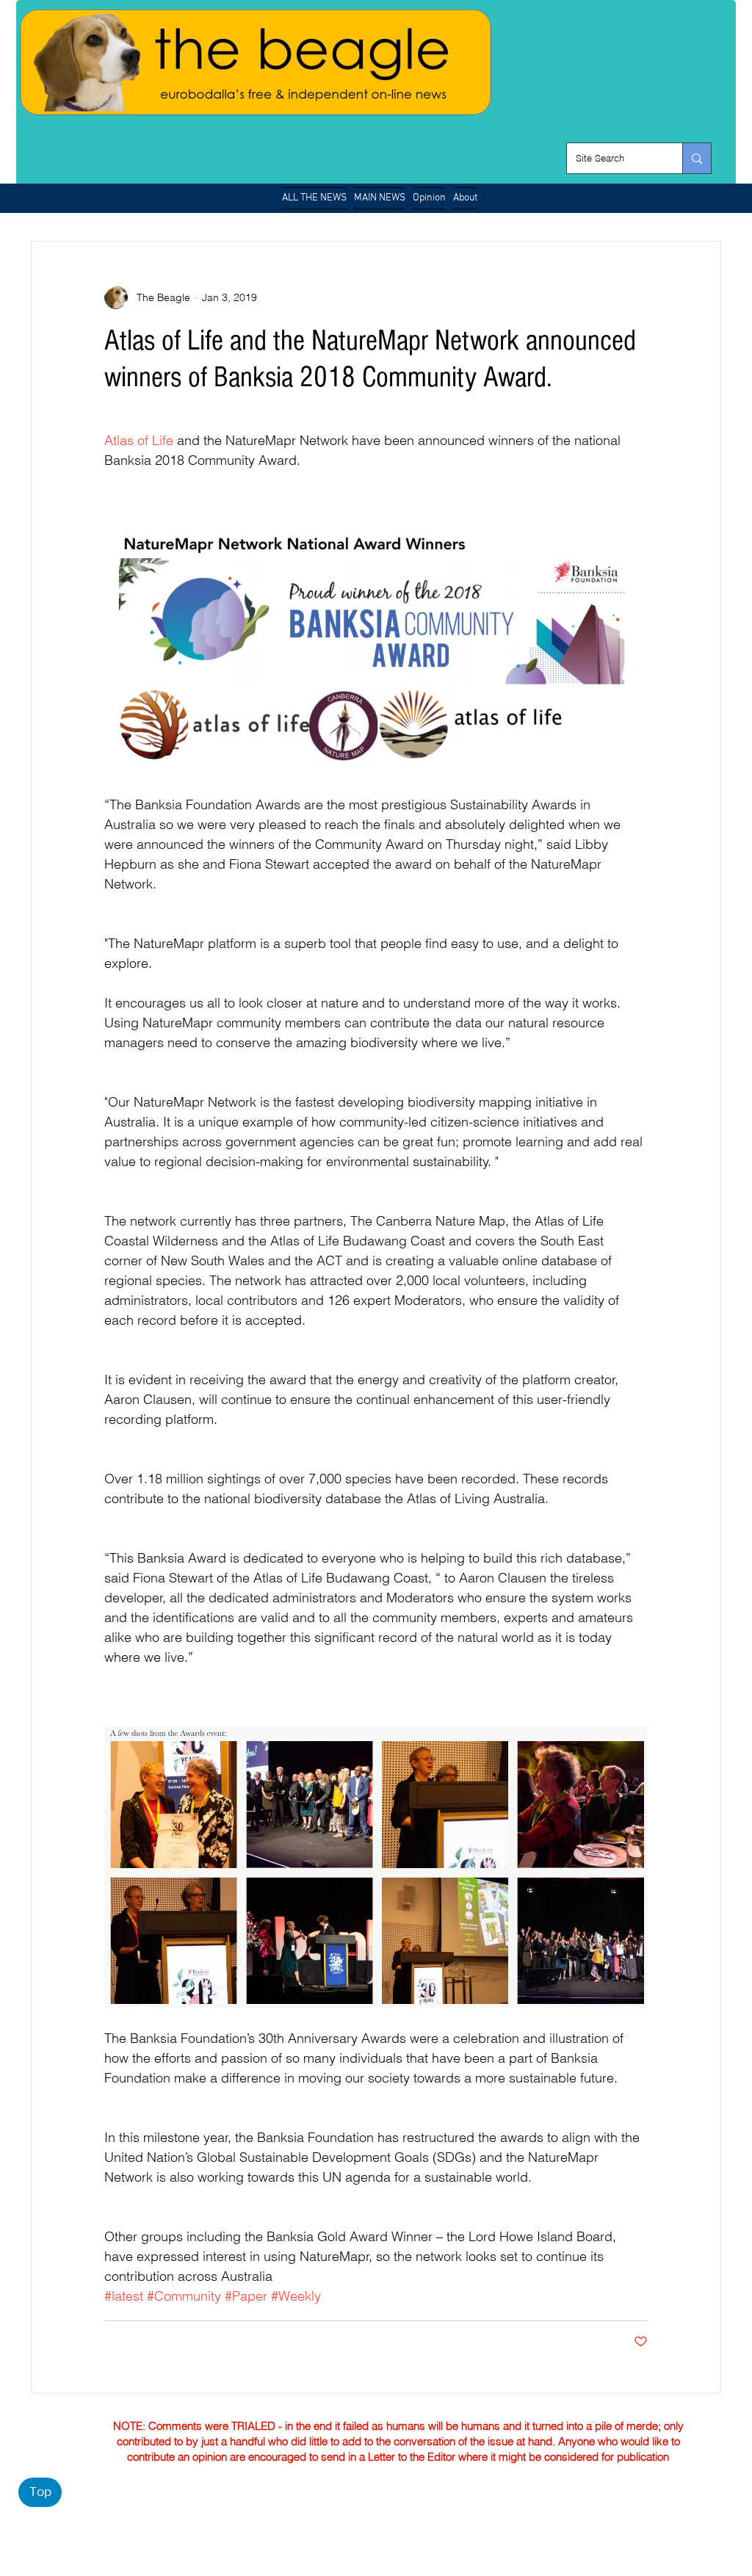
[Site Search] (697, 158)
